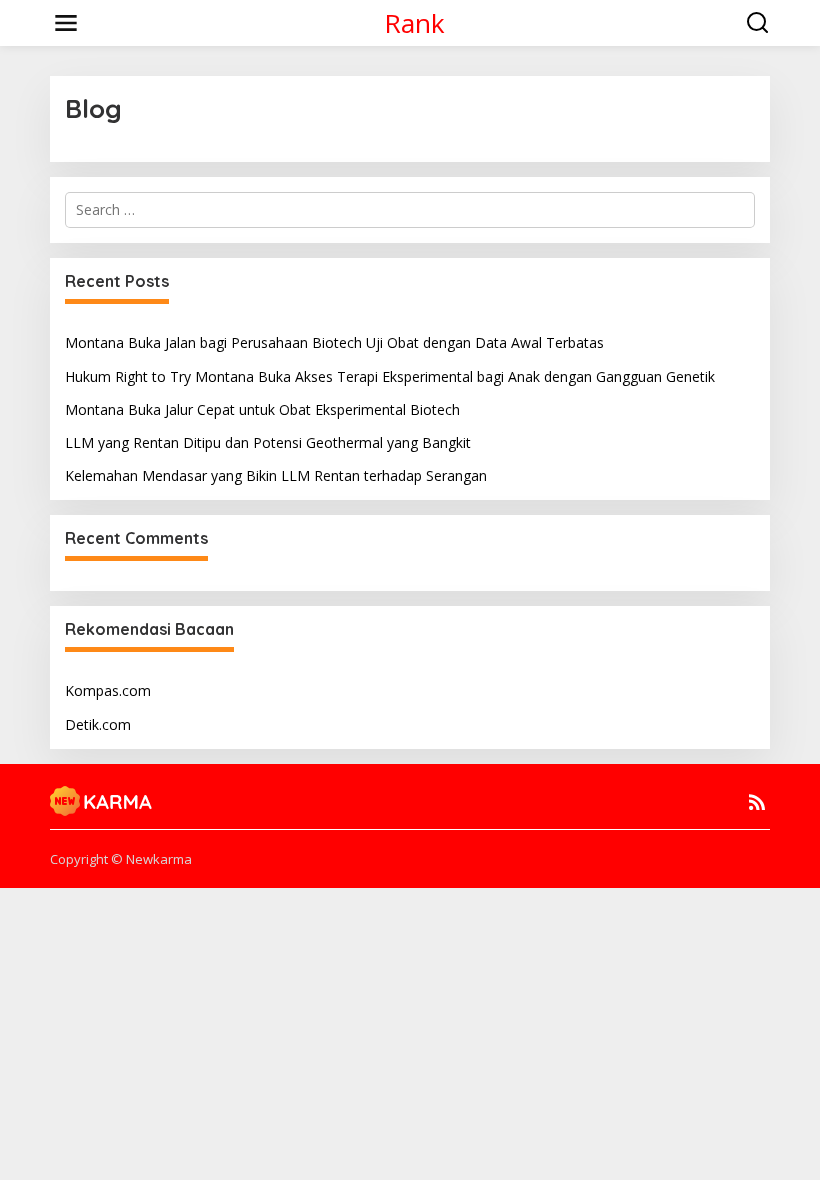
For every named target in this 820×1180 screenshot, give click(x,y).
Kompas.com (108, 690)
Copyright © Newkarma (121, 859)
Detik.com (98, 724)
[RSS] (757, 802)
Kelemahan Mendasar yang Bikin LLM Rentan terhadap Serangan (276, 475)
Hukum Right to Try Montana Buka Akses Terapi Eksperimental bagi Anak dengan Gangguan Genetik (390, 376)
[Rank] (102, 799)
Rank (414, 23)
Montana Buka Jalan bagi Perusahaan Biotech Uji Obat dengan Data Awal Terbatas (334, 342)
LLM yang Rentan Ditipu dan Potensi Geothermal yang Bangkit (268, 442)
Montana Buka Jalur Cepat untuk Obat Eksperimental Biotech (262, 409)
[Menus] (66, 23)
